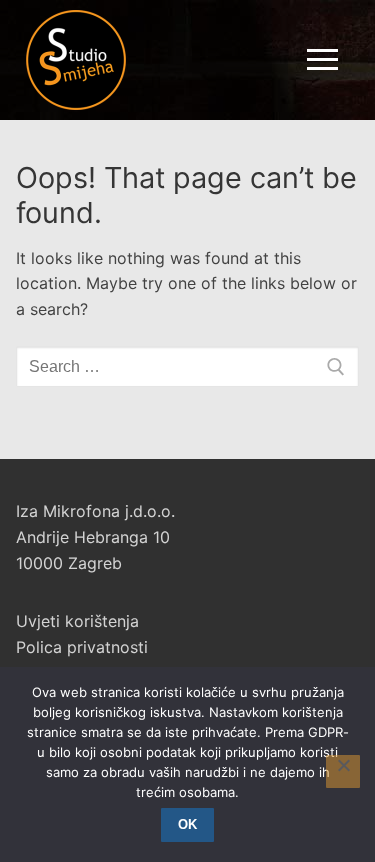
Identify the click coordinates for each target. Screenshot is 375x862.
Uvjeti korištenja (77, 621)
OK (187, 824)
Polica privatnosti (82, 647)
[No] (343, 772)
